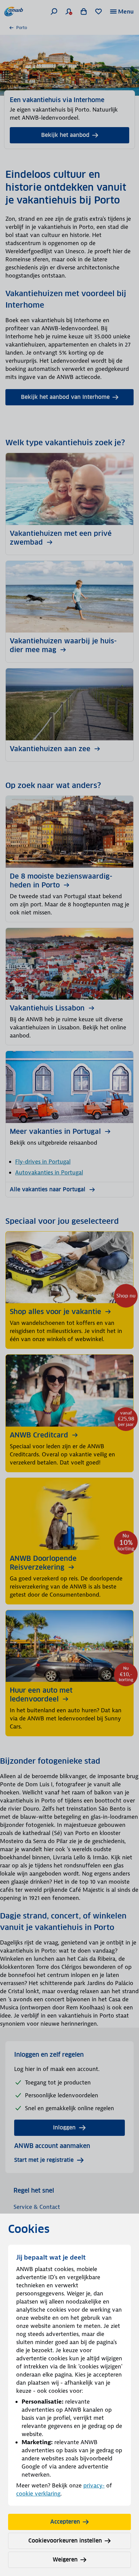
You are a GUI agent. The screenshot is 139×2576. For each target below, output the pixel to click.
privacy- (94, 2485)
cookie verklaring (38, 2494)
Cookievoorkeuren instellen (65, 2541)
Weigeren (65, 2560)
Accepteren (65, 2522)
